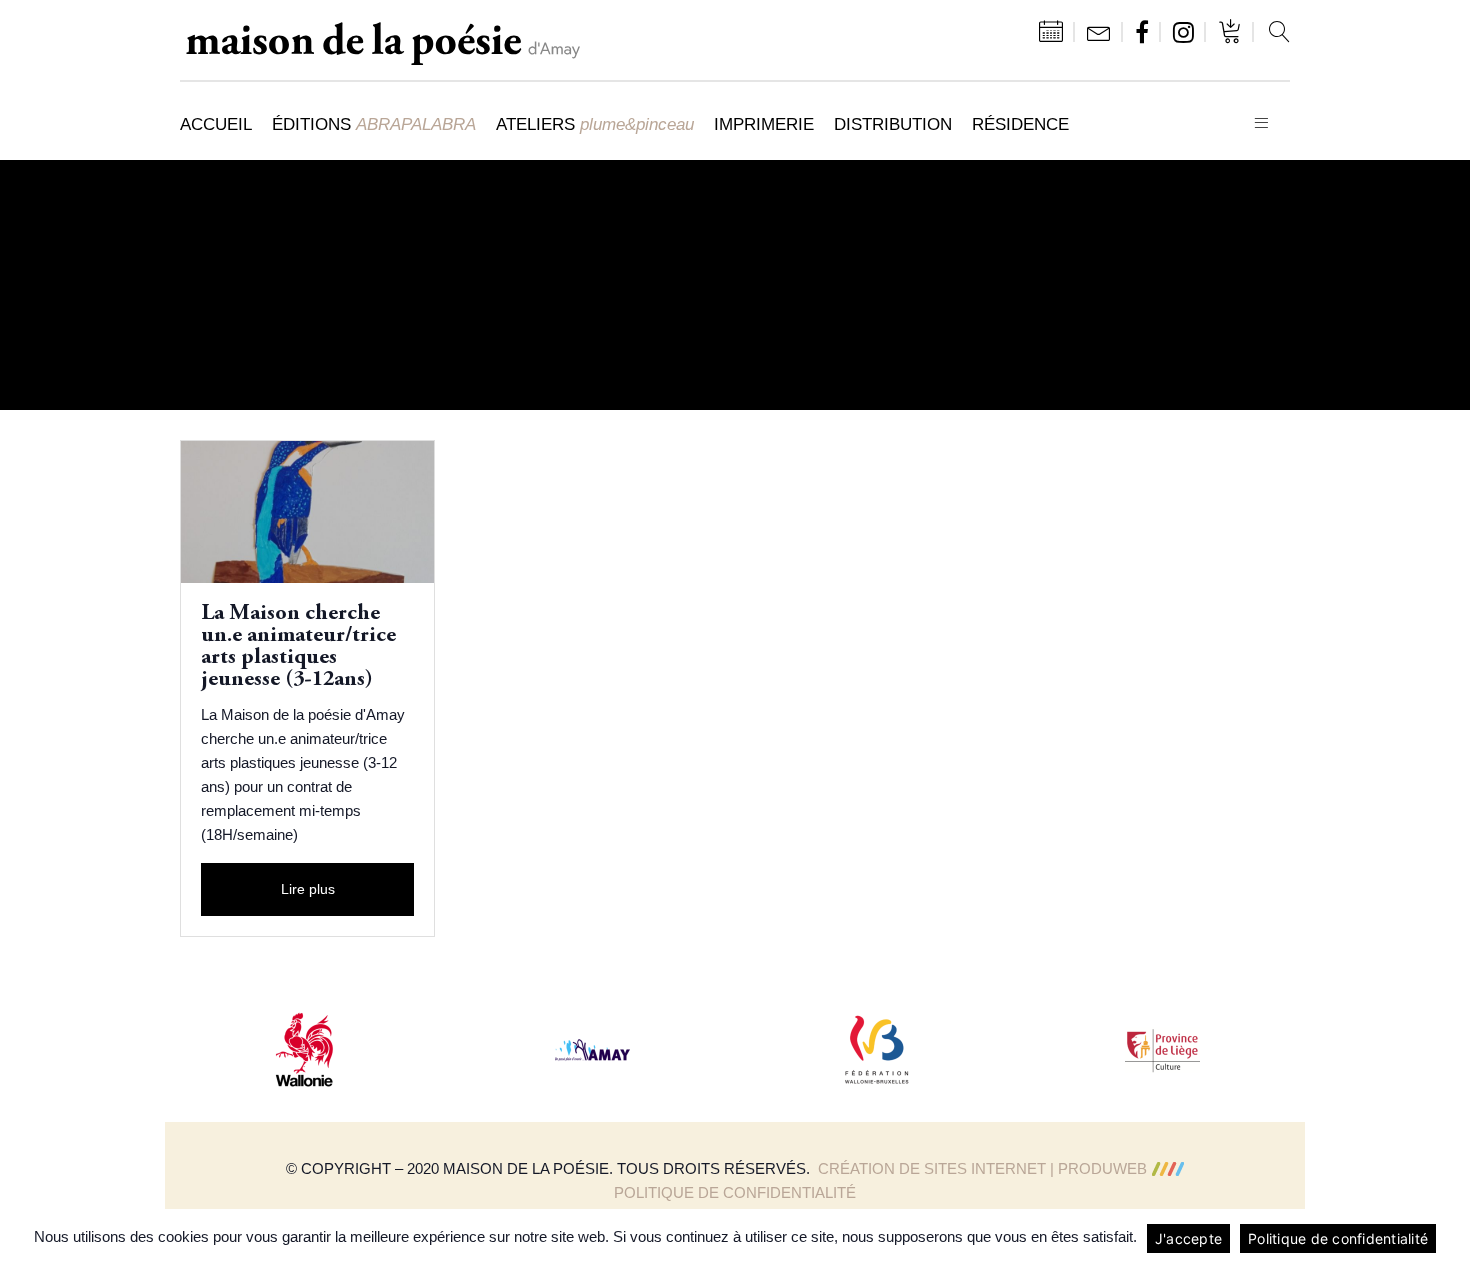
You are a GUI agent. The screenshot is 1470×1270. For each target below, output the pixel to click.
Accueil (216, 124)
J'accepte (1188, 1238)
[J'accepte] (1445, 1239)
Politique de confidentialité (735, 1192)
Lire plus (308, 889)
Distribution (893, 124)
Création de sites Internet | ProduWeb (982, 1168)
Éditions (374, 124)
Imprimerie (764, 124)
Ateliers (595, 124)
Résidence (1020, 124)
